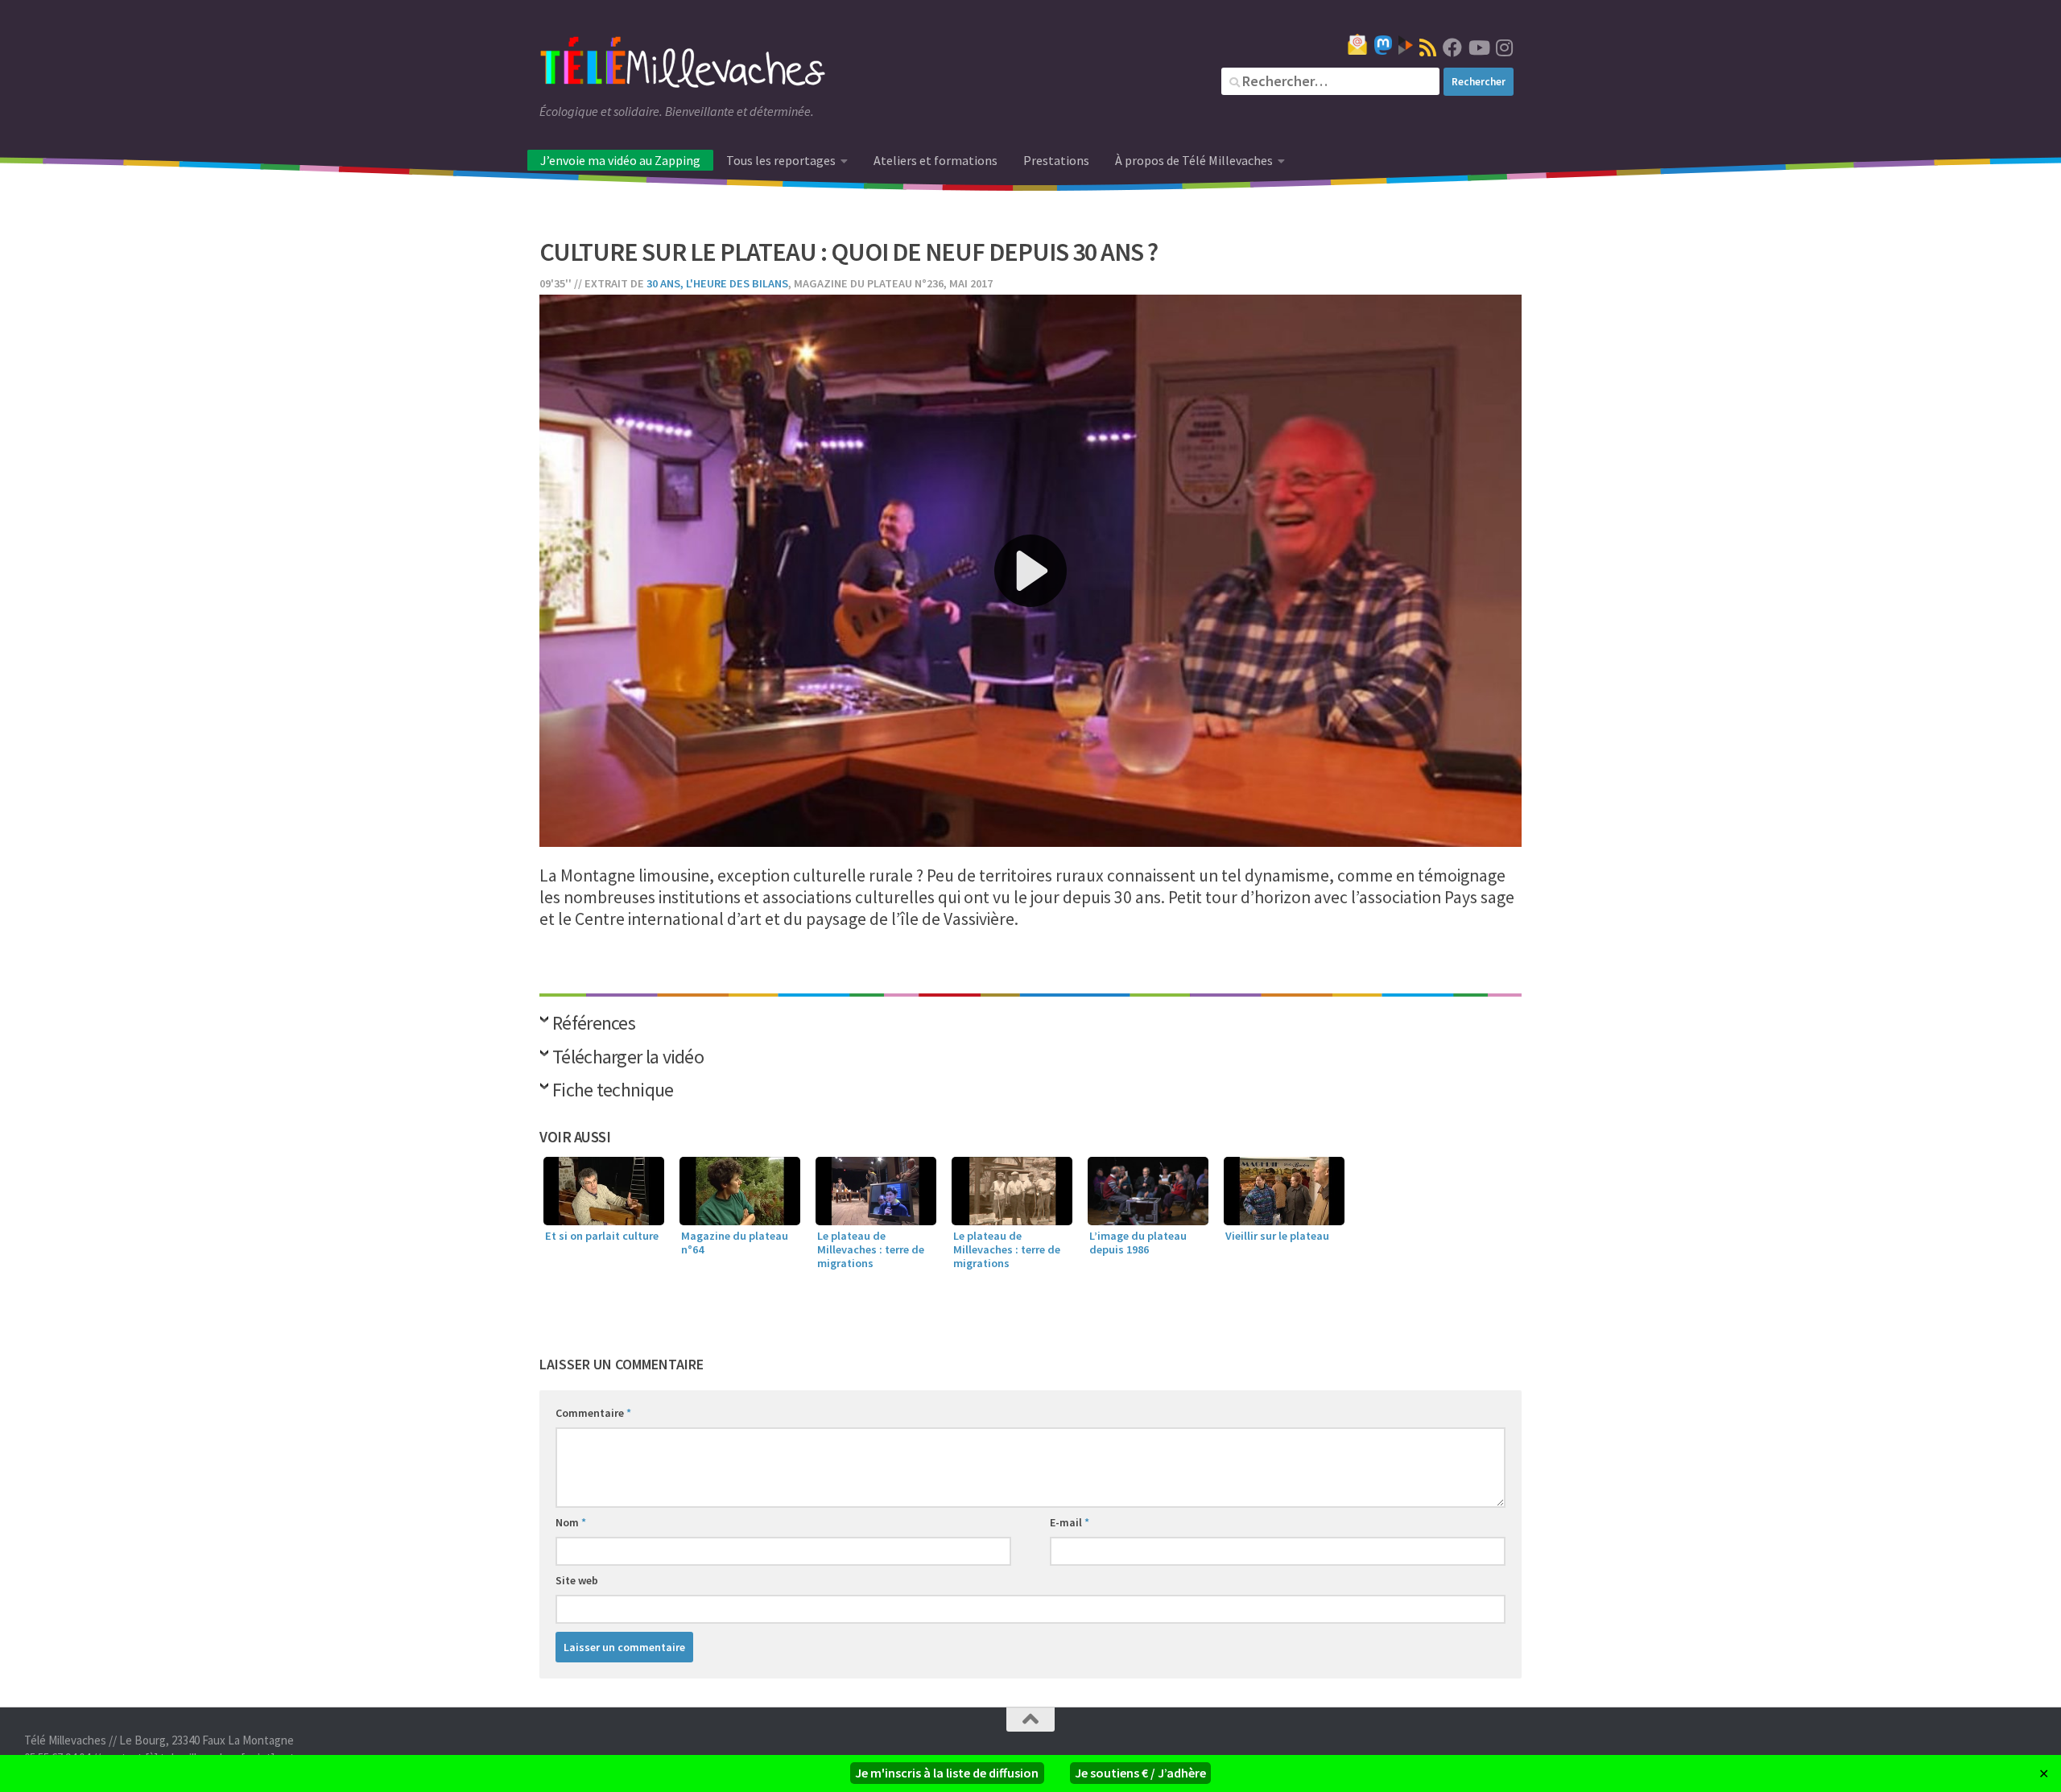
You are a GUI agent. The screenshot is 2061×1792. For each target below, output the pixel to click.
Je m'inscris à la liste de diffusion (947, 1773)
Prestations (1056, 160)
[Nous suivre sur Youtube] (1478, 47)
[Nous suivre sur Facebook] (1452, 47)
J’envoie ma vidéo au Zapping (620, 160)
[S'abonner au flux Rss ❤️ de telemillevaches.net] (1428, 47)
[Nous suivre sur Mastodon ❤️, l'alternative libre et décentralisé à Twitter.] (1383, 45)
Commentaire (593, 1413)
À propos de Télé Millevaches (1194, 160)
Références (594, 1024)
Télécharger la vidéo (628, 1058)
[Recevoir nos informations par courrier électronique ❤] (1357, 44)
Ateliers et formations (936, 160)
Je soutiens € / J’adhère (1140, 1773)
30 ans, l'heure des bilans (717, 283)
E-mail (1070, 1522)
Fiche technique (613, 1091)
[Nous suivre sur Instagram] (1504, 47)
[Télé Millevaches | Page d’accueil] (683, 64)
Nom (571, 1522)
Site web (577, 1580)
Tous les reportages (781, 160)
